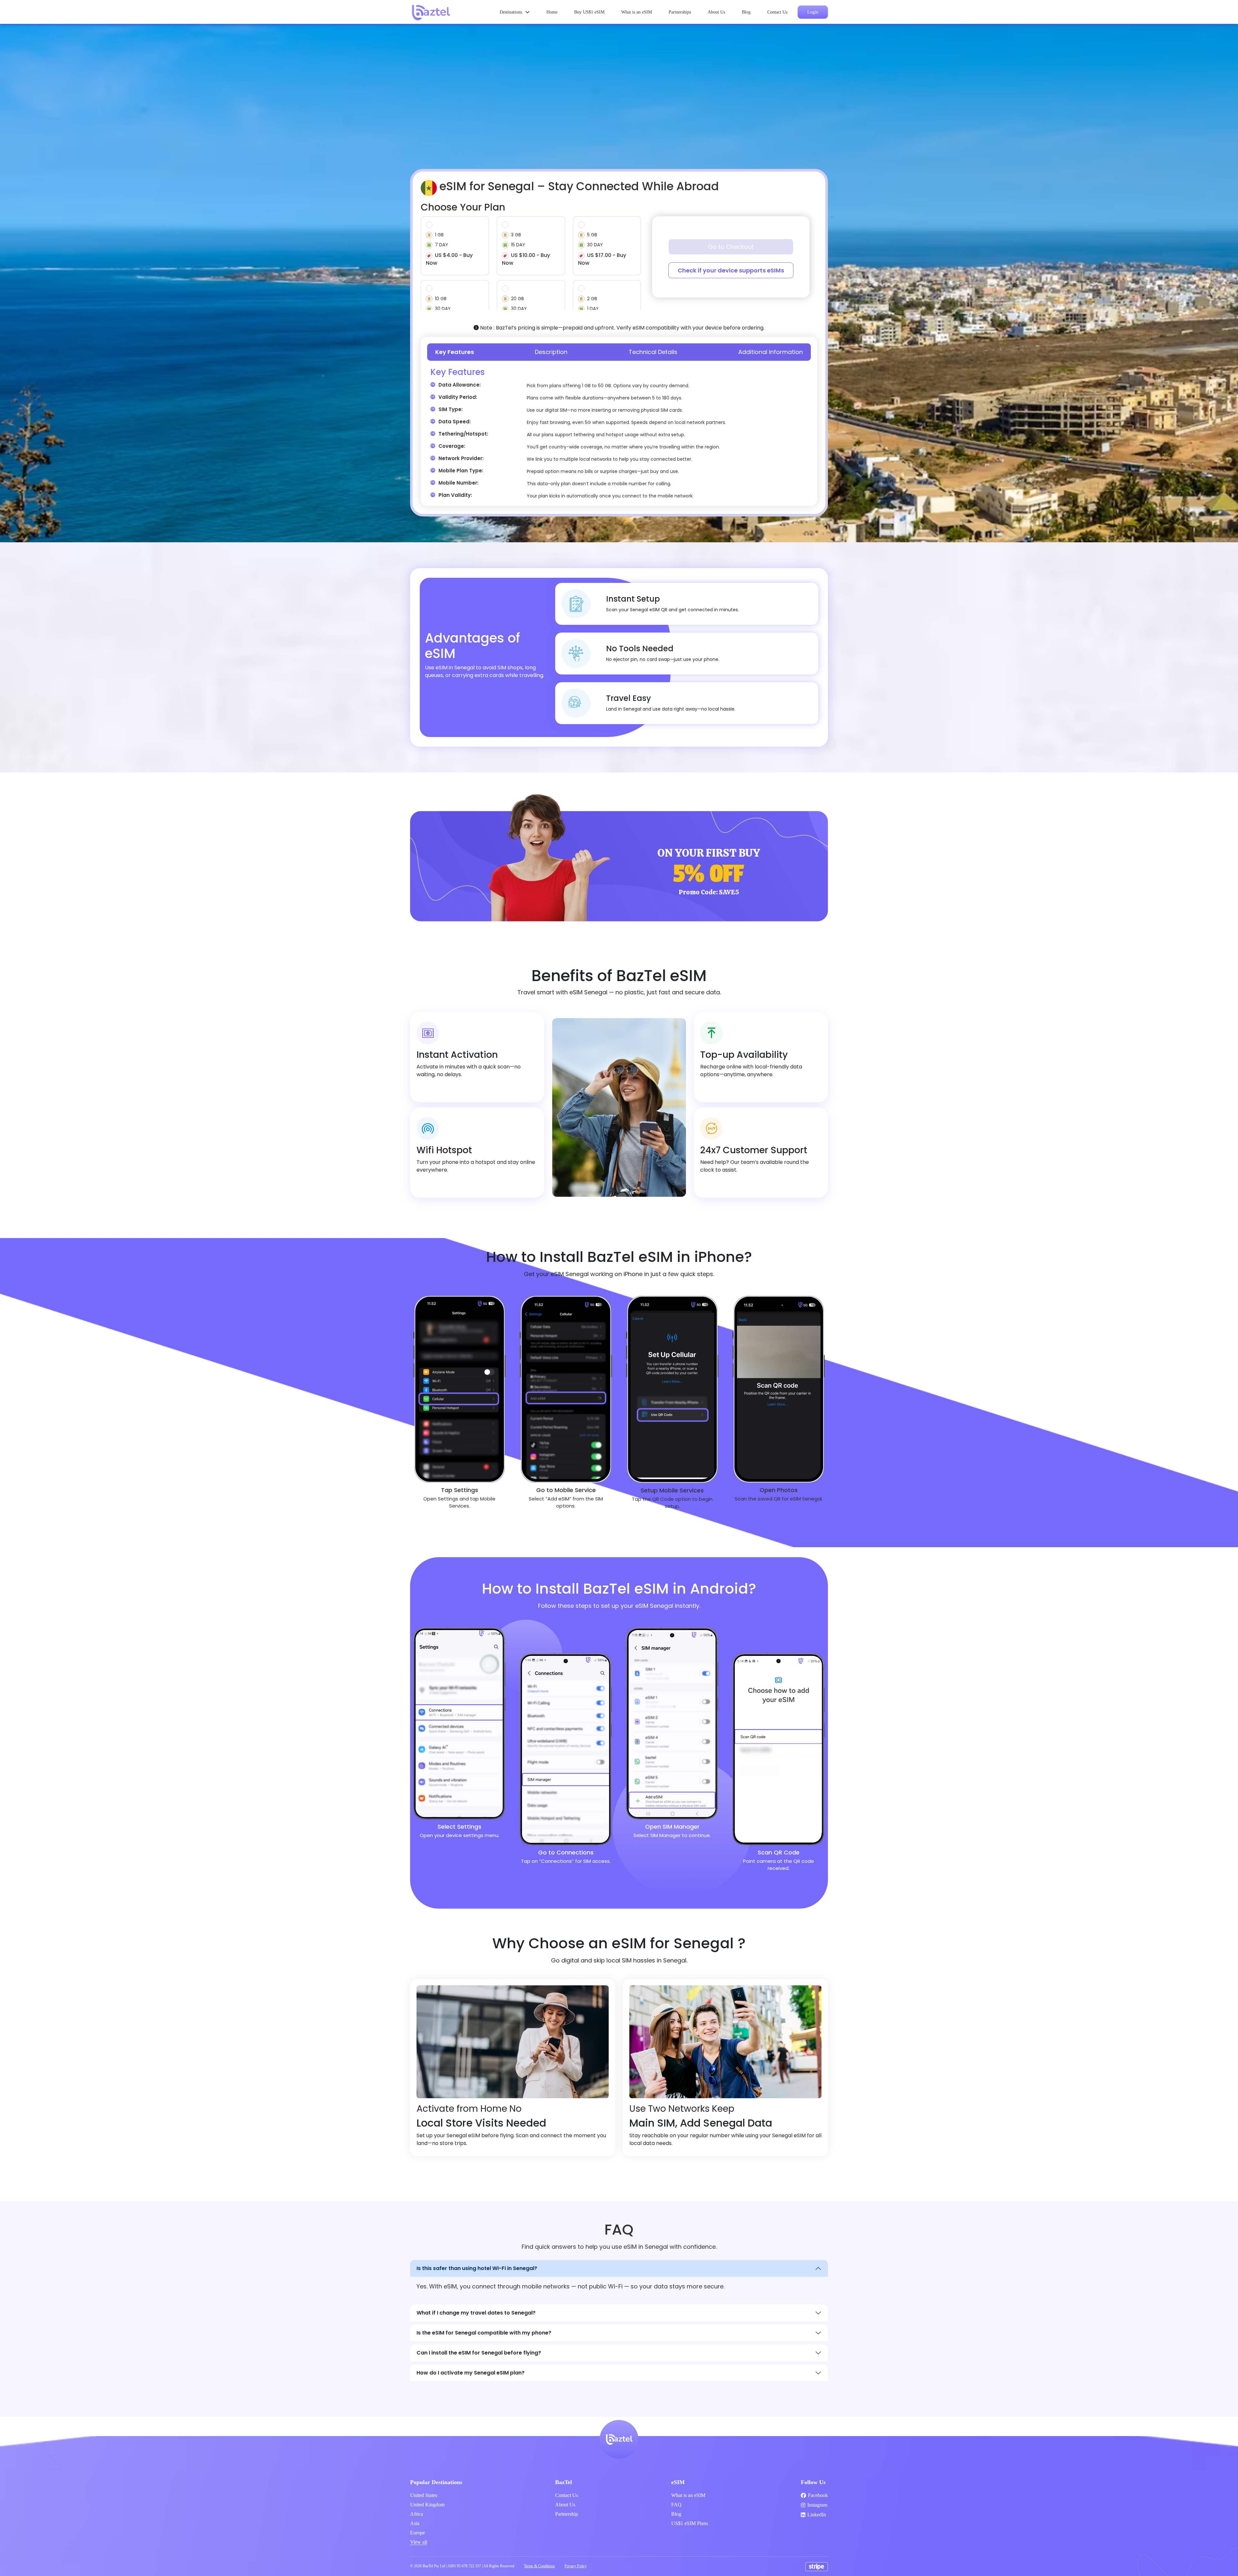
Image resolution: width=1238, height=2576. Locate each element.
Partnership (567, 2514)
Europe (418, 2533)
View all (419, 2542)
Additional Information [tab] (771, 352)
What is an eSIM (637, 12)
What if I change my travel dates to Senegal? (476, 2313)
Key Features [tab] (455, 352)
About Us (716, 12)
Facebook (818, 2495)
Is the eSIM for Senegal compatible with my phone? (484, 2333)
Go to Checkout (731, 247)
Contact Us (777, 12)
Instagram (817, 2505)
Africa (417, 2514)
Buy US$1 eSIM (589, 12)
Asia (415, 2523)
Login (813, 12)
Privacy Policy (576, 2566)
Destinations (511, 12)
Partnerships (680, 12)
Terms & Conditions (539, 2566)
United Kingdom (427, 2505)
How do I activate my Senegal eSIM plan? (471, 2373)
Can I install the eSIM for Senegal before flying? (479, 2353)
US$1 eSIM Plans (690, 2523)
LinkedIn (817, 2515)
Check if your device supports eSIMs (731, 270)
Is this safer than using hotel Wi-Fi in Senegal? (477, 2268)
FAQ (676, 2505)
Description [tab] (551, 352)
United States (424, 2495)
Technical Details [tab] (653, 352)
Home (552, 12)
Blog (746, 12)
